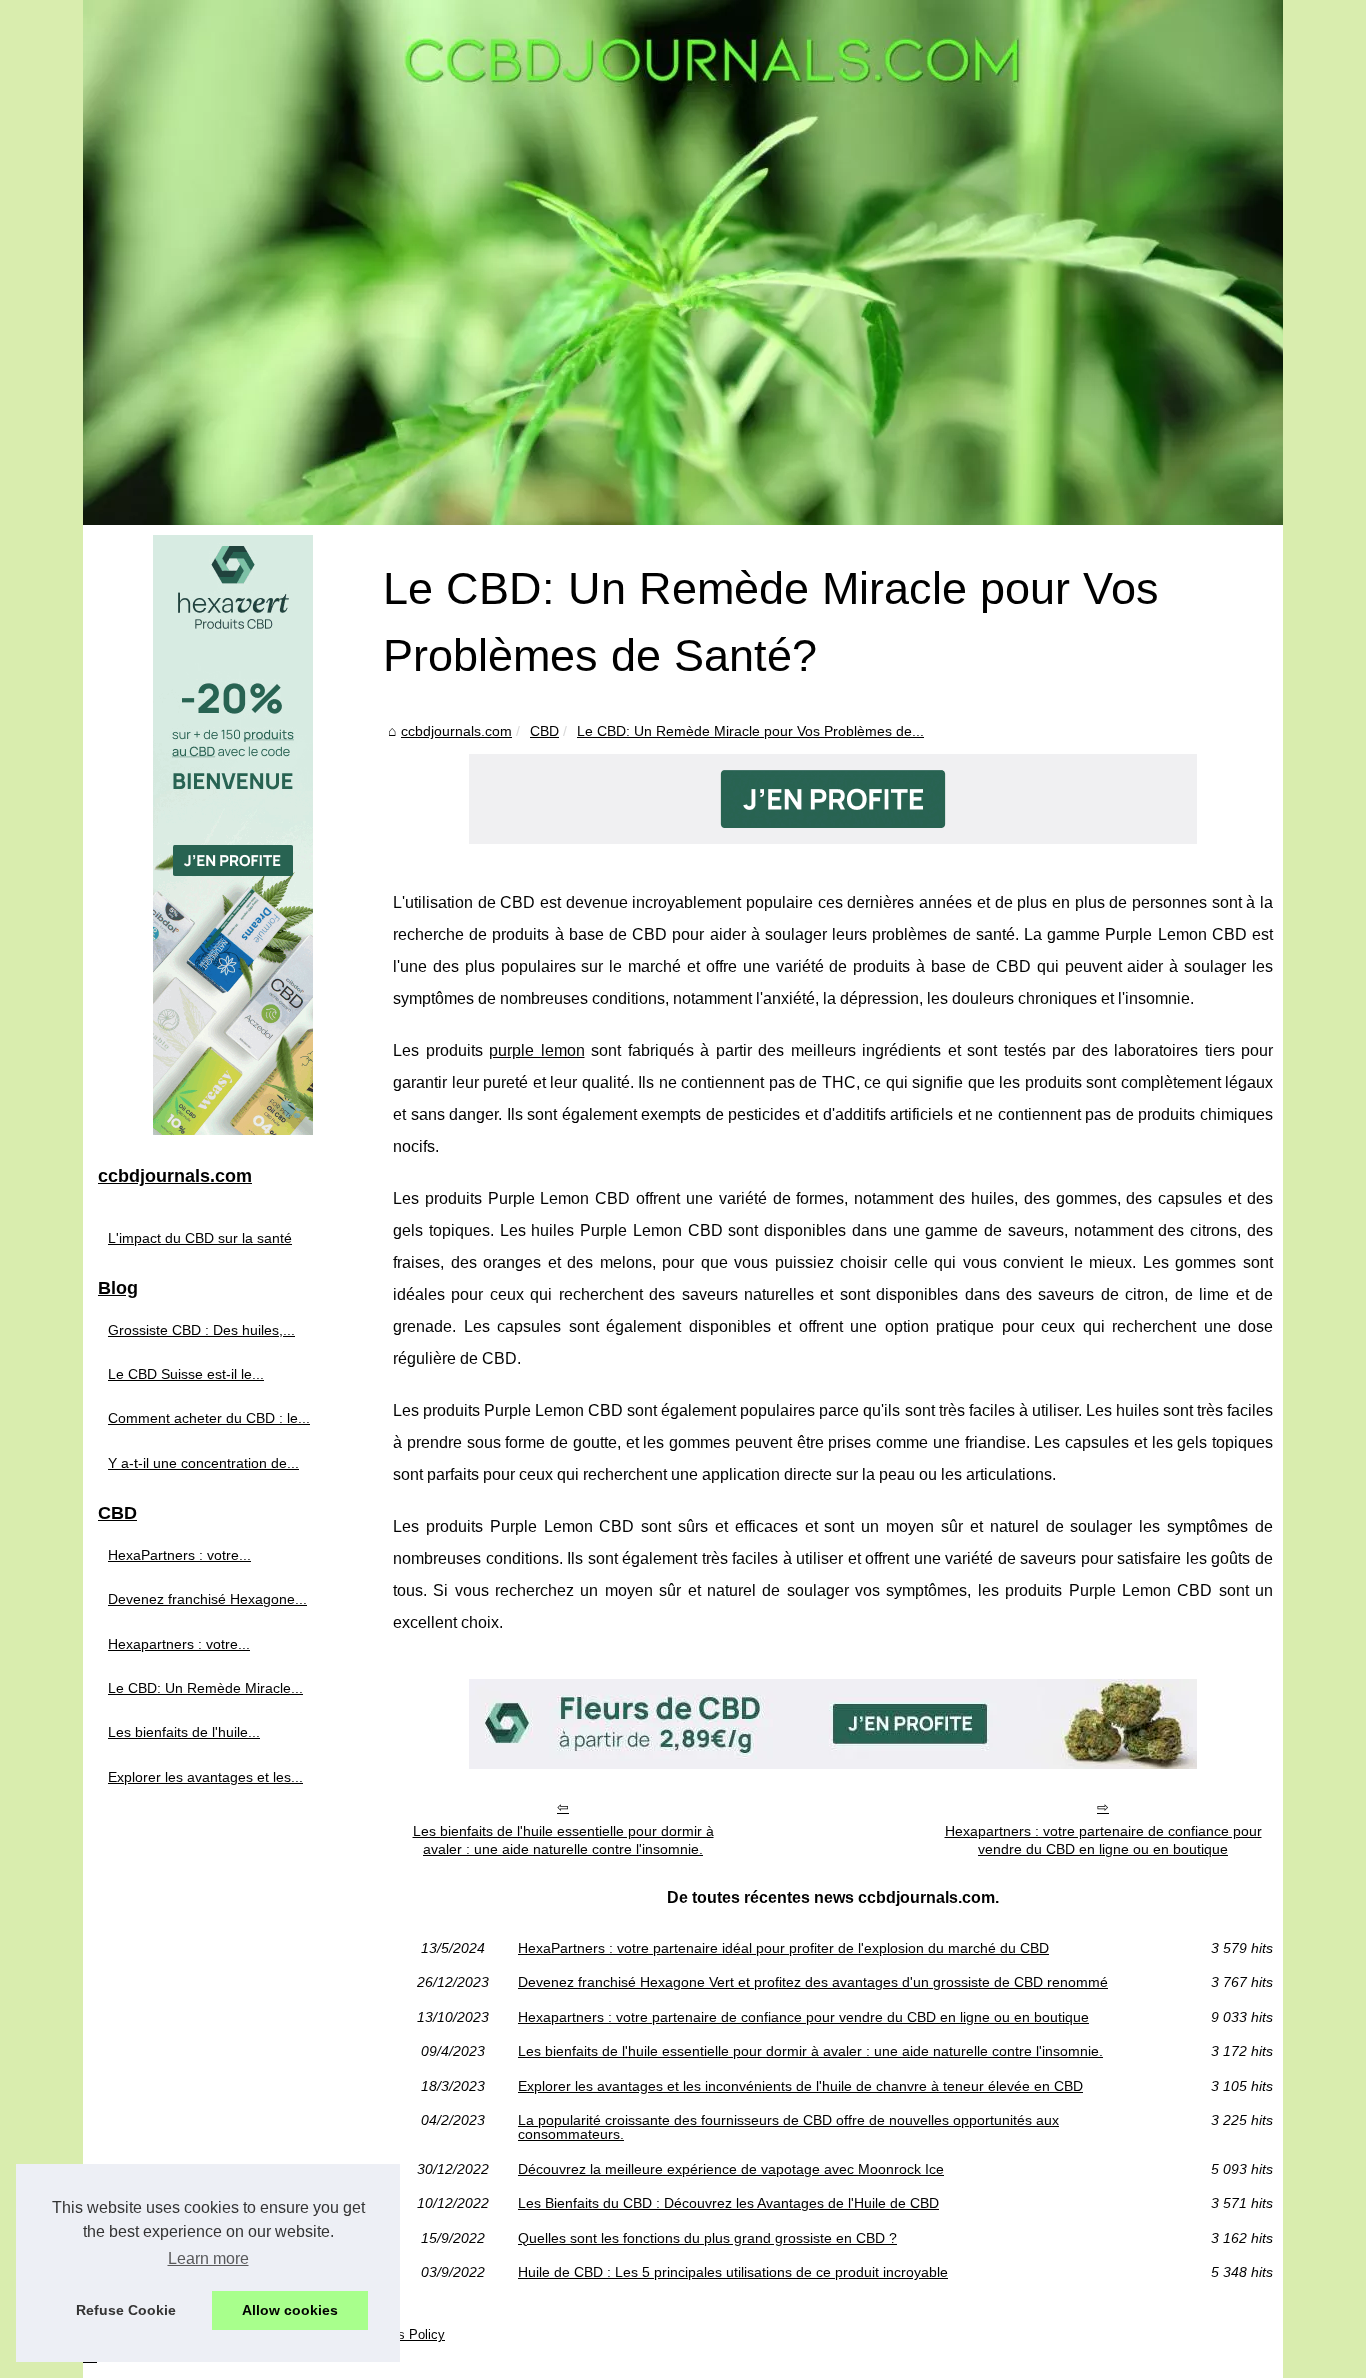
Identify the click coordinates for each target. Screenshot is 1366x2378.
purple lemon (537, 1050)
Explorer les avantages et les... (205, 1777)
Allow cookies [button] (290, 2310)
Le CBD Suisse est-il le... (186, 1374)
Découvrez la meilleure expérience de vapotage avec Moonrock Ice (731, 2169)
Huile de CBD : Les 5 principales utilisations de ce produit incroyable (733, 2272)
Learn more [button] (208, 2258)
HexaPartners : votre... (179, 1555)
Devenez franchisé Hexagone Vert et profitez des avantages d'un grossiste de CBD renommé (813, 1982)
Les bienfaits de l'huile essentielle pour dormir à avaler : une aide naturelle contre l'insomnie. (563, 1840)
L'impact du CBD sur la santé (200, 1238)
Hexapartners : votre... (179, 1644)
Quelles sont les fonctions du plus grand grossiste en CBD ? (707, 2238)
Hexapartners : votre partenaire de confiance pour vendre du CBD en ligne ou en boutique (1103, 1840)
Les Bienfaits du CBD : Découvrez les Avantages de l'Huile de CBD (728, 2203)
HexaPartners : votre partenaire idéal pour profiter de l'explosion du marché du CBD (783, 1948)
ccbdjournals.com (456, 731)
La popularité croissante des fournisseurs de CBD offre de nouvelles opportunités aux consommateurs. (788, 2127)
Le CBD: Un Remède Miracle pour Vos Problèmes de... (750, 731)
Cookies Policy (401, 2334)
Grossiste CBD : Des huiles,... (201, 1330)
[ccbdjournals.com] (683, 262)
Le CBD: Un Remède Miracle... (205, 1688)
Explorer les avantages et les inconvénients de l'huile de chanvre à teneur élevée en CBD (800, 2086)
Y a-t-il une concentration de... (203, 1463)
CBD (544, 731)
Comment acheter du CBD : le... (209, 1418)
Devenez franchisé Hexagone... (207, 1599)
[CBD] (833, 838)
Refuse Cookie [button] (126, 2310)
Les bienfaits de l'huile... (184, 1732)
